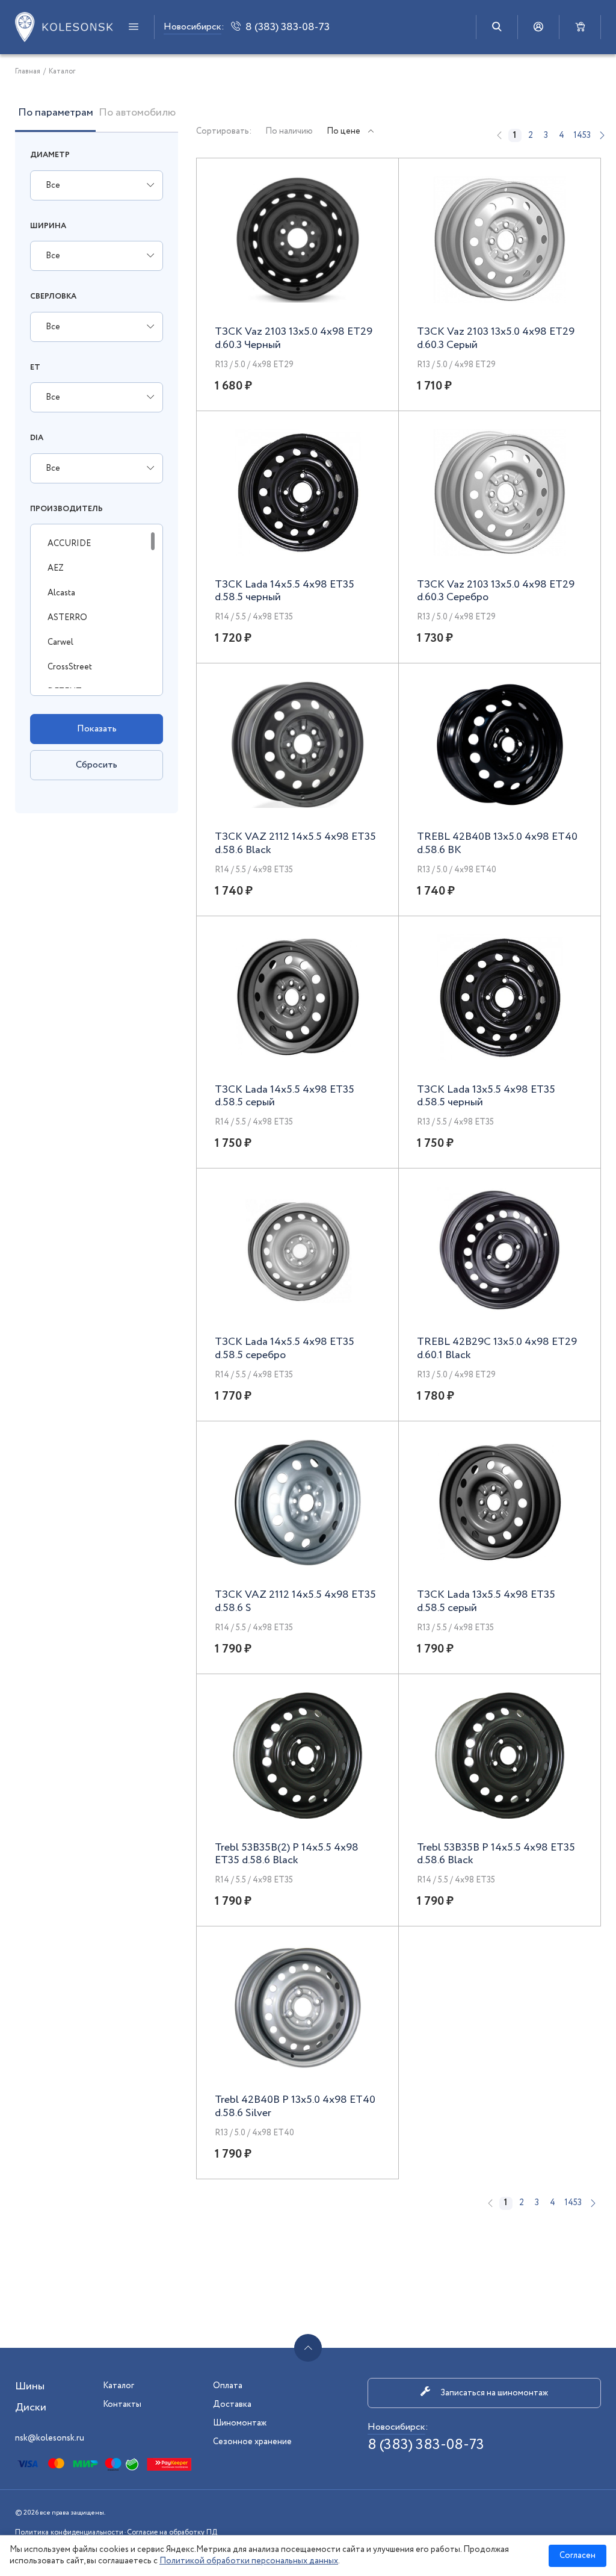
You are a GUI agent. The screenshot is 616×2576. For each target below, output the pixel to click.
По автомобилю (137, 114)
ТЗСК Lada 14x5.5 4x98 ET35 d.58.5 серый (285, 1097)
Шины (30, 2386)
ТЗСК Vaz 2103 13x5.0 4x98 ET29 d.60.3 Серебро (496, 591)
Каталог (119, 2386)
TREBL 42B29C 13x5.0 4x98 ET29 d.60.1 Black (497, 1349)
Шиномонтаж (240, 2423)
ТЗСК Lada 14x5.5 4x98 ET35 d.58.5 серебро (285, 1349)
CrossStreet (70, 667)
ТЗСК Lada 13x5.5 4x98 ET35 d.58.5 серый (486, 1602)
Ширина (48, 226)
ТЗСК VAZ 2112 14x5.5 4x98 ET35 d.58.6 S (295, 1602)
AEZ (56, 568)
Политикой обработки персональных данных (249, 2561)
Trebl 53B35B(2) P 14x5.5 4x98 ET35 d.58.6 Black (287, 1854)
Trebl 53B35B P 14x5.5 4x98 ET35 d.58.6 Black (496, 1854)
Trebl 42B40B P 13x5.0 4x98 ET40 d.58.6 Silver (295, 2107)
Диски (31, 2407)
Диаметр (50, 155)
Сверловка (53, 296)
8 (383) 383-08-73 (426, 2445)
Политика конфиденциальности (69, 2532)
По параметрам (56, 114)
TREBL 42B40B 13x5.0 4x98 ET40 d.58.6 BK (497, 844)
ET (35, 368)
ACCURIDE (69, 544)
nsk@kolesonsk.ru (50, 2438)
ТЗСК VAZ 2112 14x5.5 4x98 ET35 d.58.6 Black (295, 844)
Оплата (228, 2386)
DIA (37, 438)
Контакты (122, 2404)
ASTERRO (67, 618)
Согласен (577, 2556)
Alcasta (61, 593)
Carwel (60, 642)
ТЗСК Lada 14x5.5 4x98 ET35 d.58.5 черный (285, 591)
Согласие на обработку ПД (172, 2532)
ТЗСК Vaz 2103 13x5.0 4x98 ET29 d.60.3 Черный (294, 339)
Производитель (66, 509)
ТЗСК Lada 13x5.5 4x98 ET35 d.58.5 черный (486, 1097)
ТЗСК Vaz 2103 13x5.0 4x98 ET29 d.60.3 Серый (496, 339)
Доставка (232, 2404)
